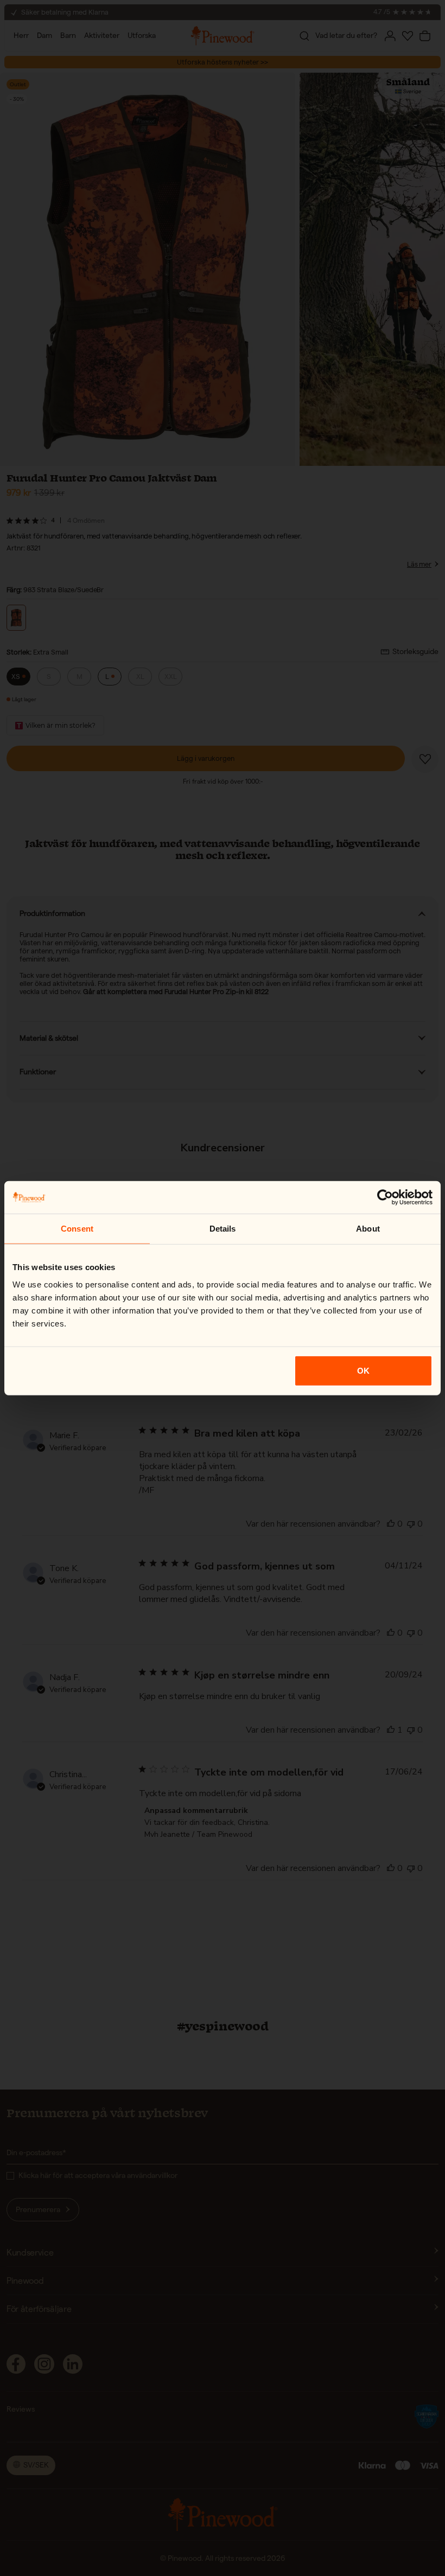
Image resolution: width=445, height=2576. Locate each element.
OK (363, 1370)
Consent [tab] (77, 1229)
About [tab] (368, 1229)
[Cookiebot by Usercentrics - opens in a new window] (385, 1197)
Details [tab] (223, 1229)
